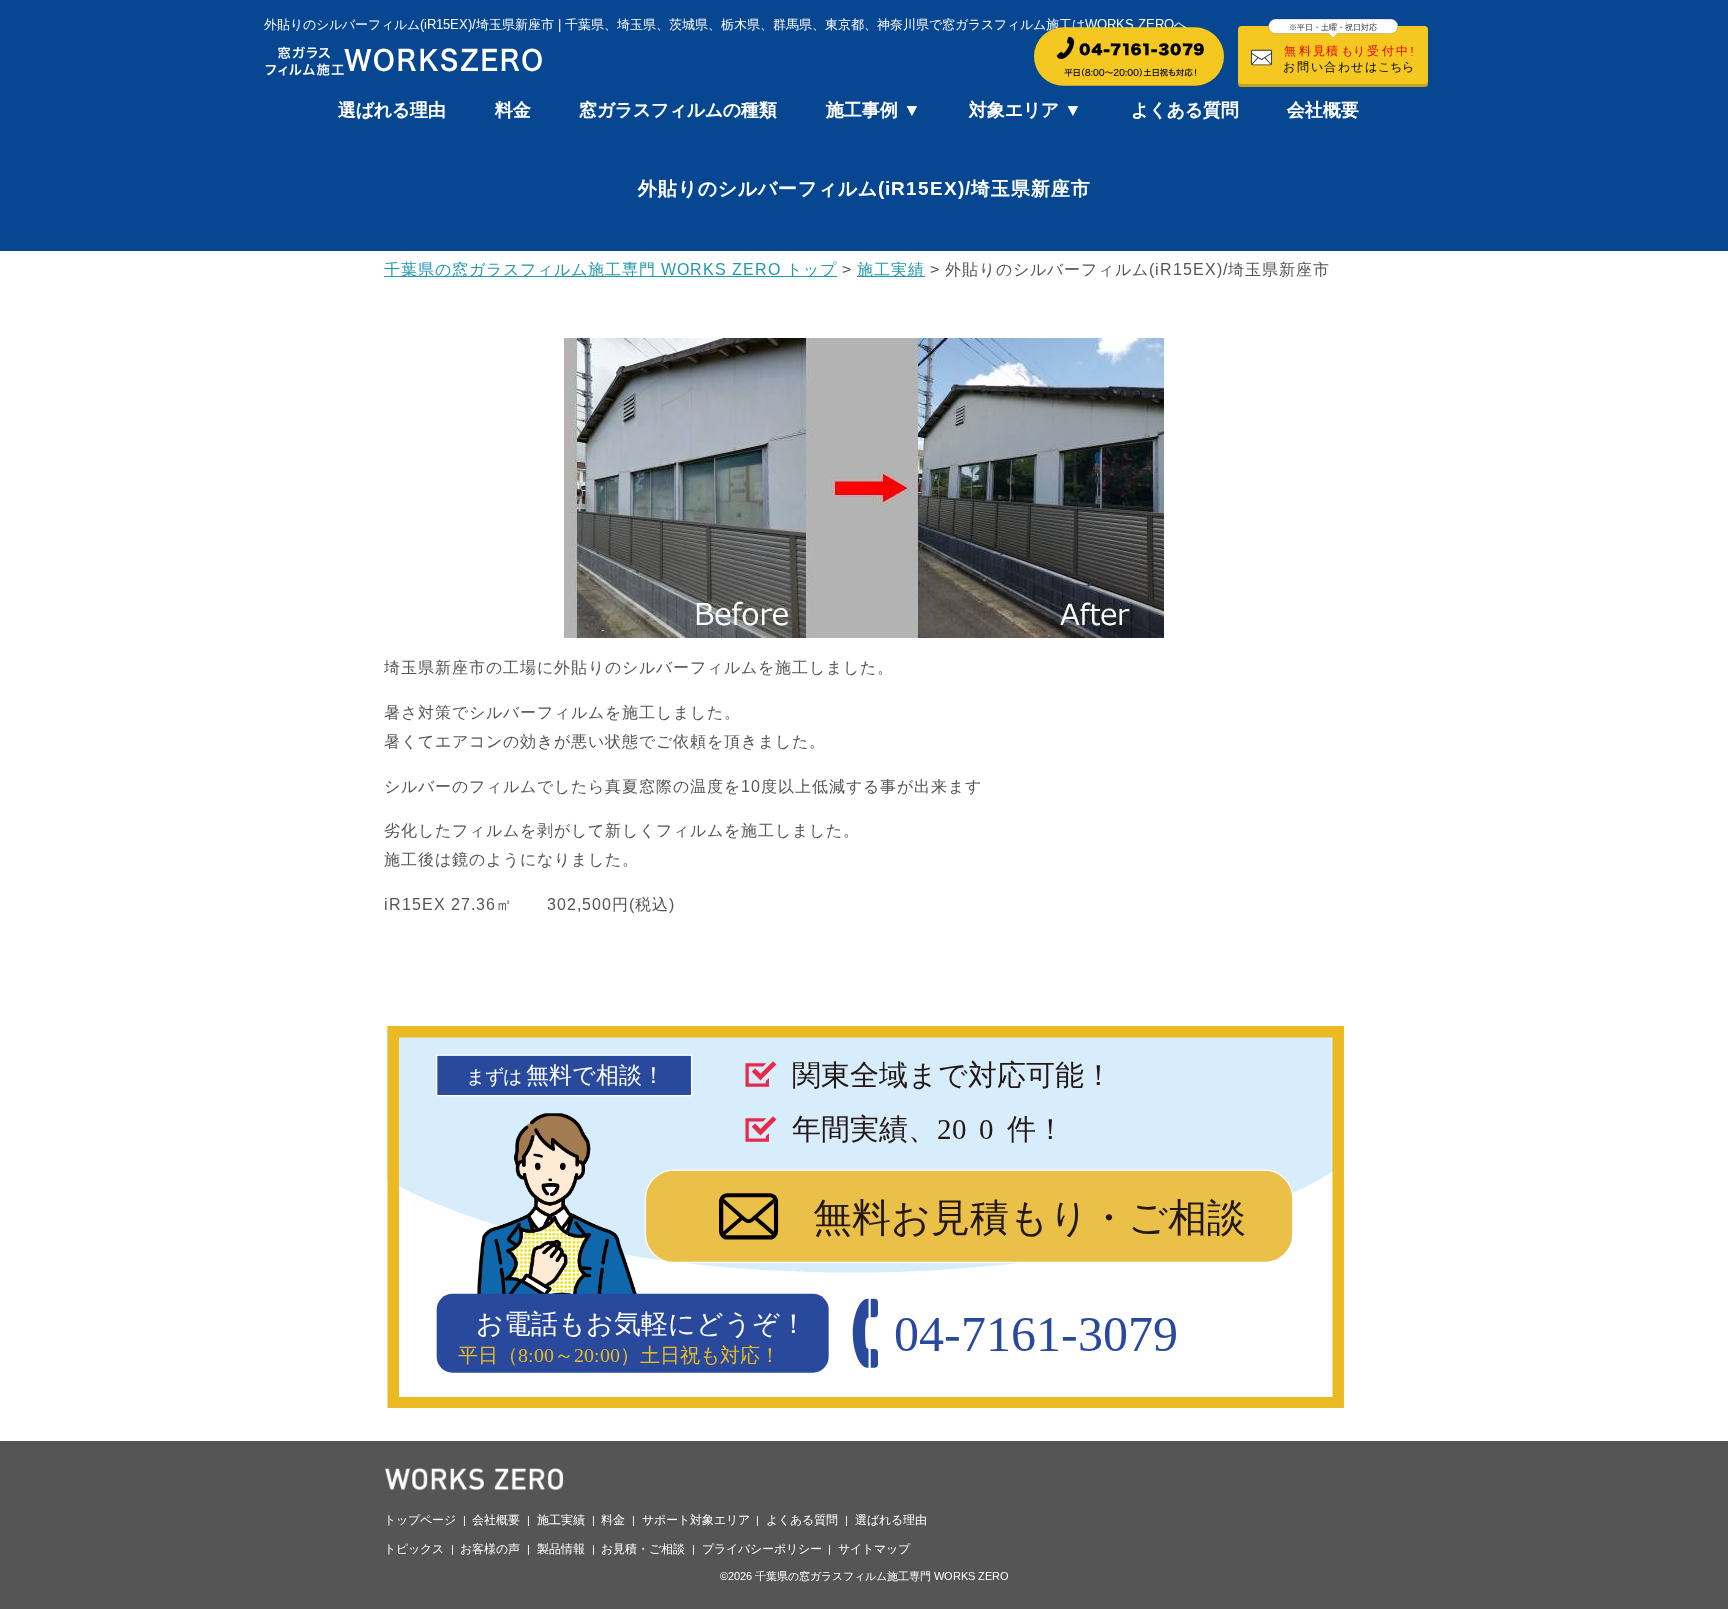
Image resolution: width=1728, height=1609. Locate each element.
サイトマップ (874, 1549)
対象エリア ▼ (1025, 110)
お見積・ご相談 (643, 1549)
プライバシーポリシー (762, 1549)
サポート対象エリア (696, 1520)
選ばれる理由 (392, 110)
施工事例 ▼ (873, 110)
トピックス (414, 1549)
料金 (513, 110)
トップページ (420, 1520)
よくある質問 (1185, 110)
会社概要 (1323, 110)
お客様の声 (490, 1549)
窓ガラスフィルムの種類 (678, 110)
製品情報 (561, 1549)
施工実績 (561, 1520)
